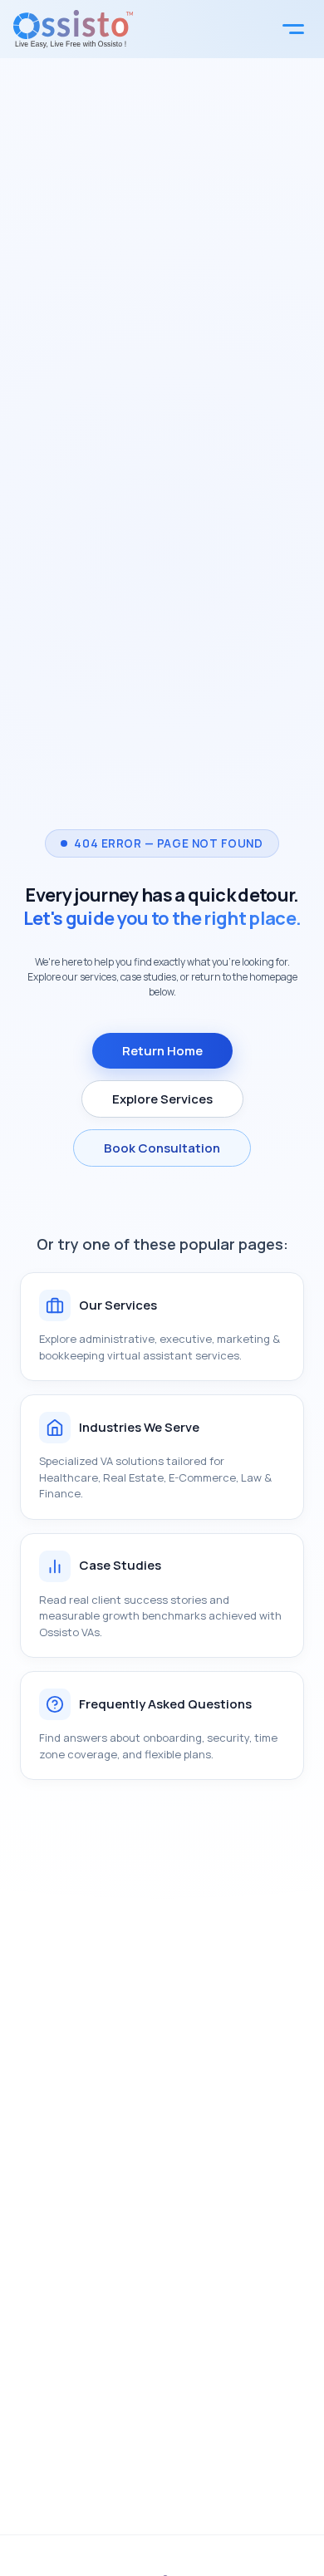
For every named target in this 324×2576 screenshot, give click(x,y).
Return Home (162, 1051)
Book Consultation (162, 1148)
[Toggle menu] (293, 29)
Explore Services (162, 1099)
